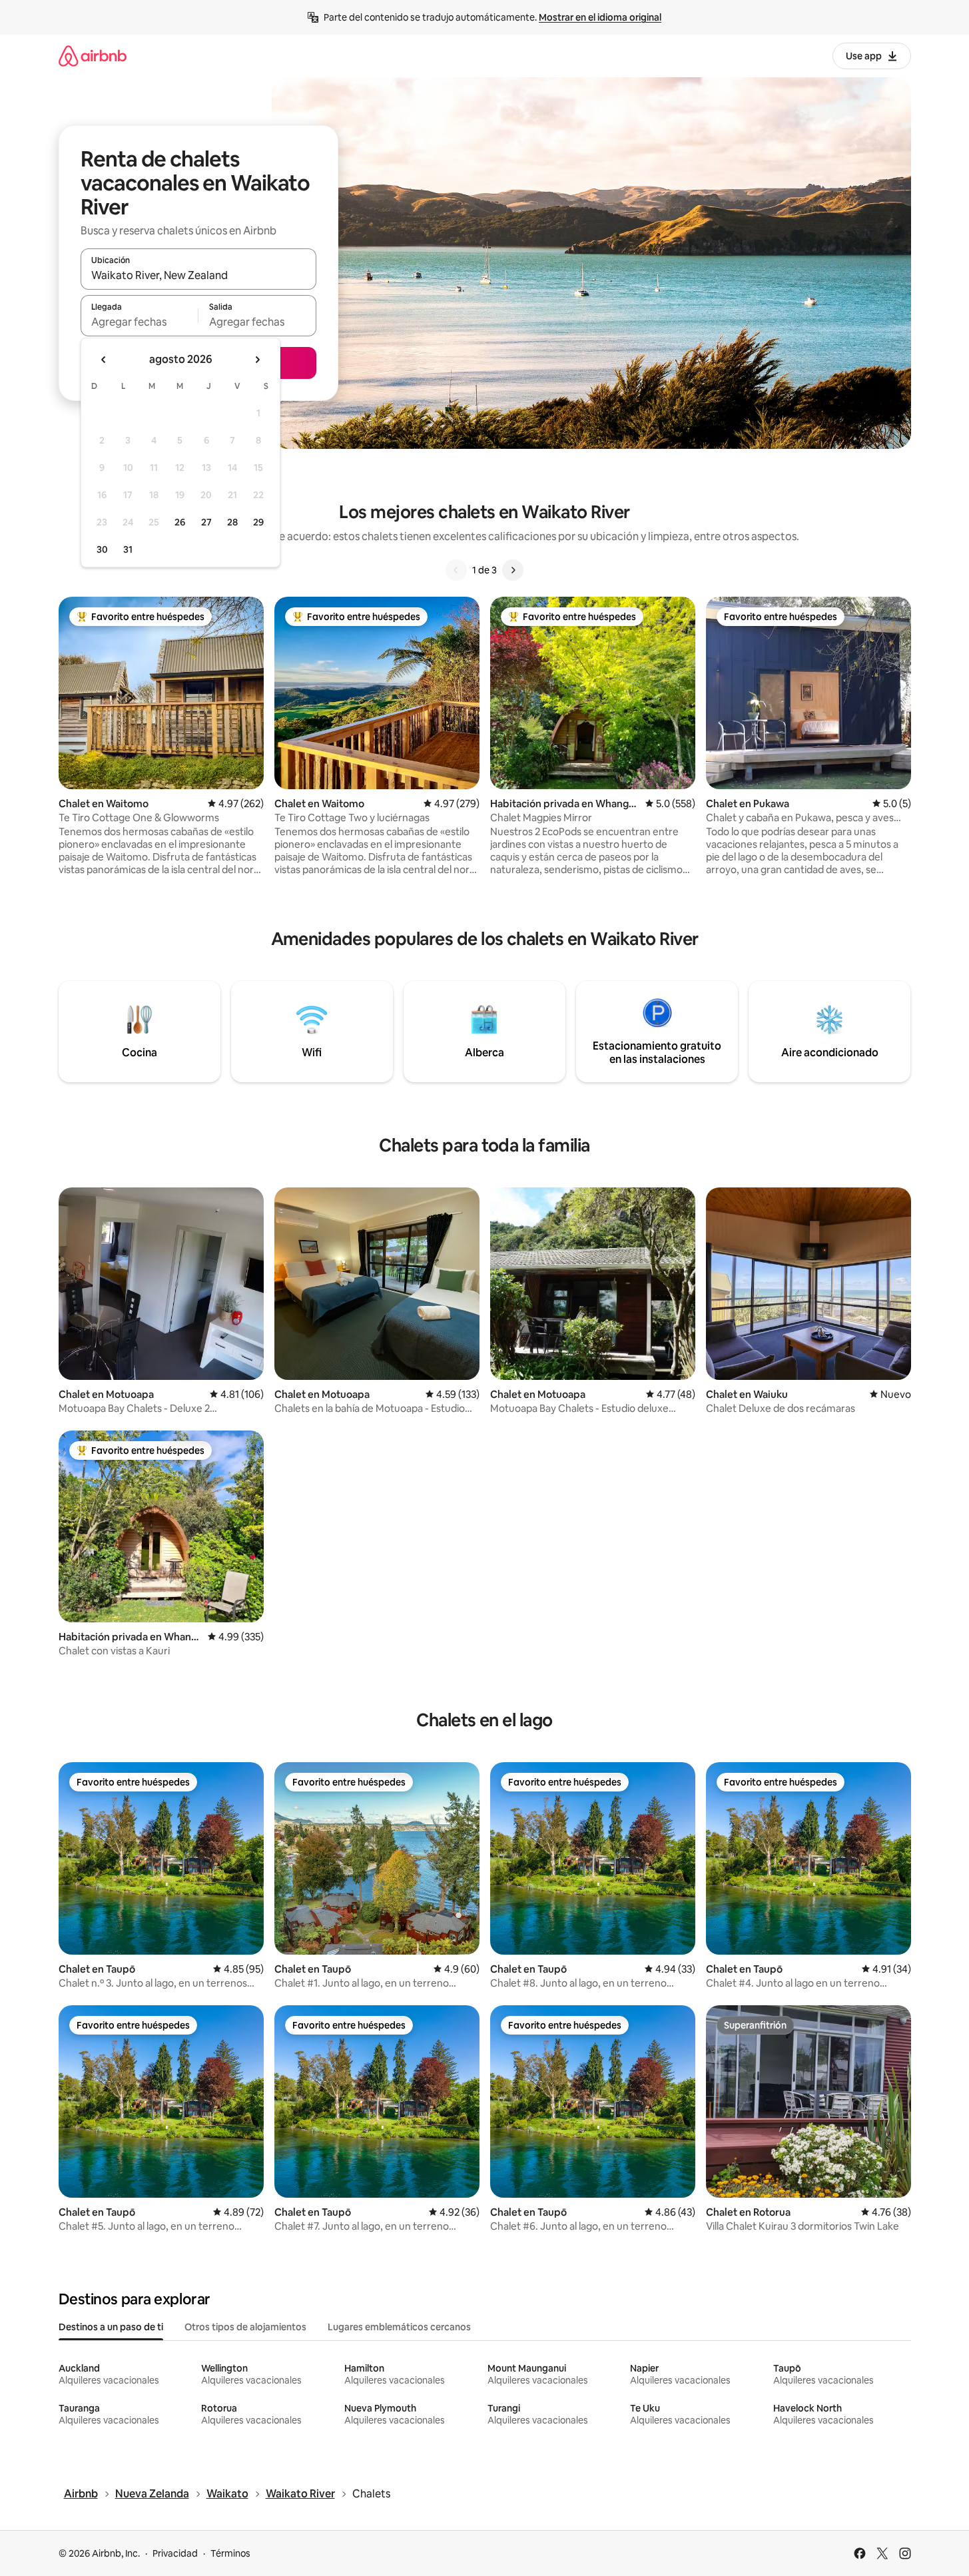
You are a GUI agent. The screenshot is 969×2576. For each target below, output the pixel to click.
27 (206, 522)
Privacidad (175, 2553)
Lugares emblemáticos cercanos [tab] (399, 2327)
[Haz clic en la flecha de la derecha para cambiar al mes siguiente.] (257, 360)
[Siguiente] (513, 570)
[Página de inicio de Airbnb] (93, 56)
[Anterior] (456, 570)
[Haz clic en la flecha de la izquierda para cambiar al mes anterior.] (104, 360)
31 (128, 549)
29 (258, 522)
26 (180, 522)
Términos (230, 2553)
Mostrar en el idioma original (600, 17)
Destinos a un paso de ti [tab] (111, 2327)
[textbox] (140, 322)
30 (102, 549)
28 (232, 522)
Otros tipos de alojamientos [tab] (245, 2327)
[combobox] (198, 275)
